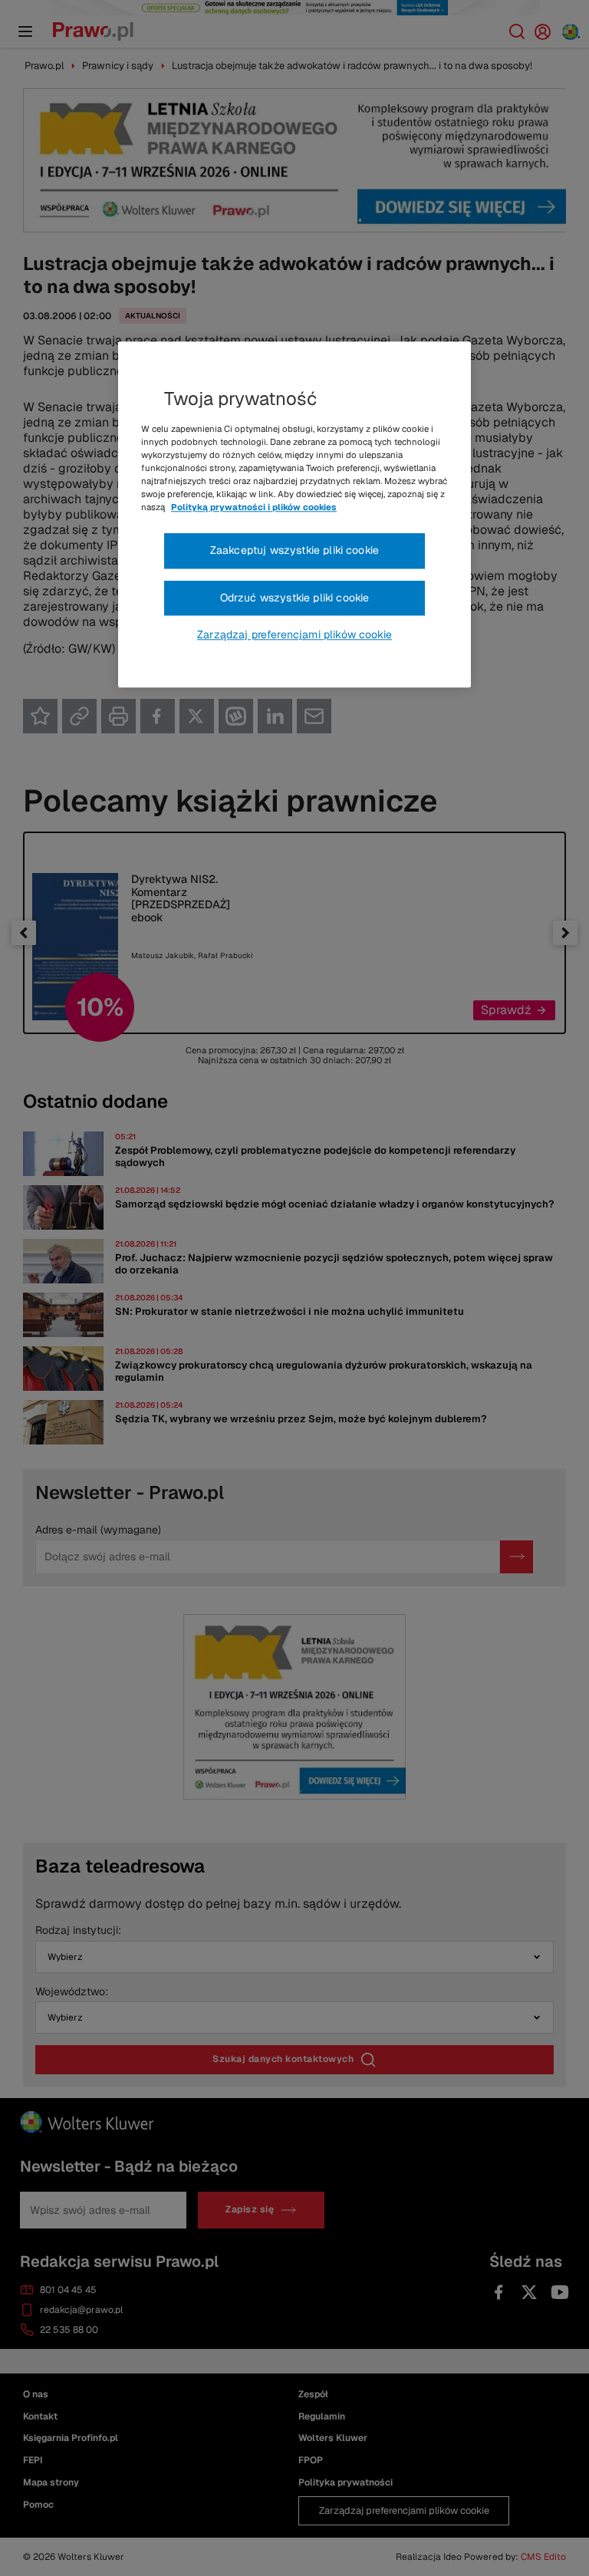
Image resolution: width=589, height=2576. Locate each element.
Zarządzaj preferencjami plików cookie (294, 635)
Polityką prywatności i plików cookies (254, 507)
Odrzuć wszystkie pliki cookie (295, 598)
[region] (294, 515)
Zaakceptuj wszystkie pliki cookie (294, 550)
